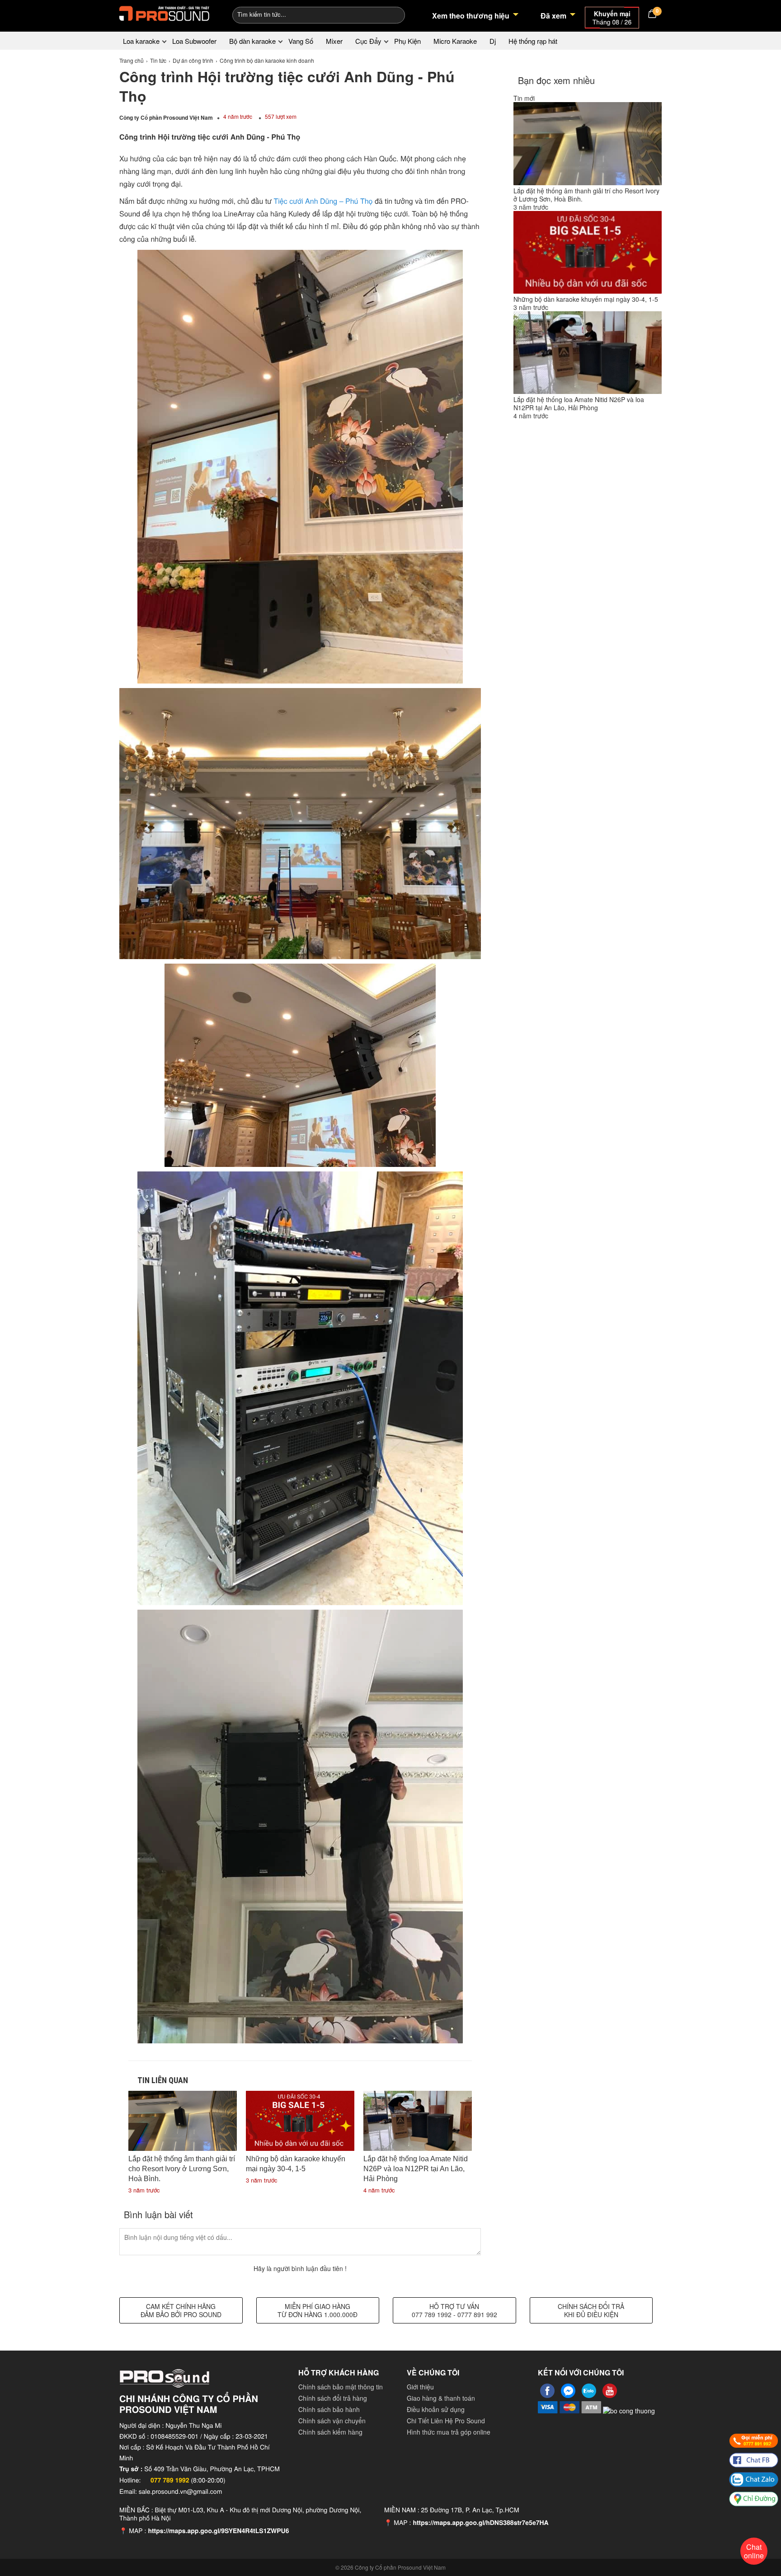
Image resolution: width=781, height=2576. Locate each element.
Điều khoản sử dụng (436, 2409)
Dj (493, 41)
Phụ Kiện (407, 41)
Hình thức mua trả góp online (449, 2432)
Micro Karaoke (455, 41)
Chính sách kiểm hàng (330, 2432)
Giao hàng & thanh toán (441, 2398)
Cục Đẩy (368, 41)
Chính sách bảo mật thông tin (341, 2387)
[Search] (392, 14)
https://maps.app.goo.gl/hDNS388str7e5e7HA (480, 2523)
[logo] (165, 14)
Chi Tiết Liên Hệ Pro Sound (446, 2421)
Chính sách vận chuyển (332, 2421)
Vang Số (301, 41)
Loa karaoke (141, 41)
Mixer (334, 41)
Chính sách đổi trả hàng (333, 2398)
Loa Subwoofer (194, 41)
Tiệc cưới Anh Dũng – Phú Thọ (323, 201)
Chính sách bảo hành (329, 2409)
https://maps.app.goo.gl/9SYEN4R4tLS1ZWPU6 (218, 2531)
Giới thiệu (420, 2387)
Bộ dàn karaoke (252, 41)
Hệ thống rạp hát (533, 41)
